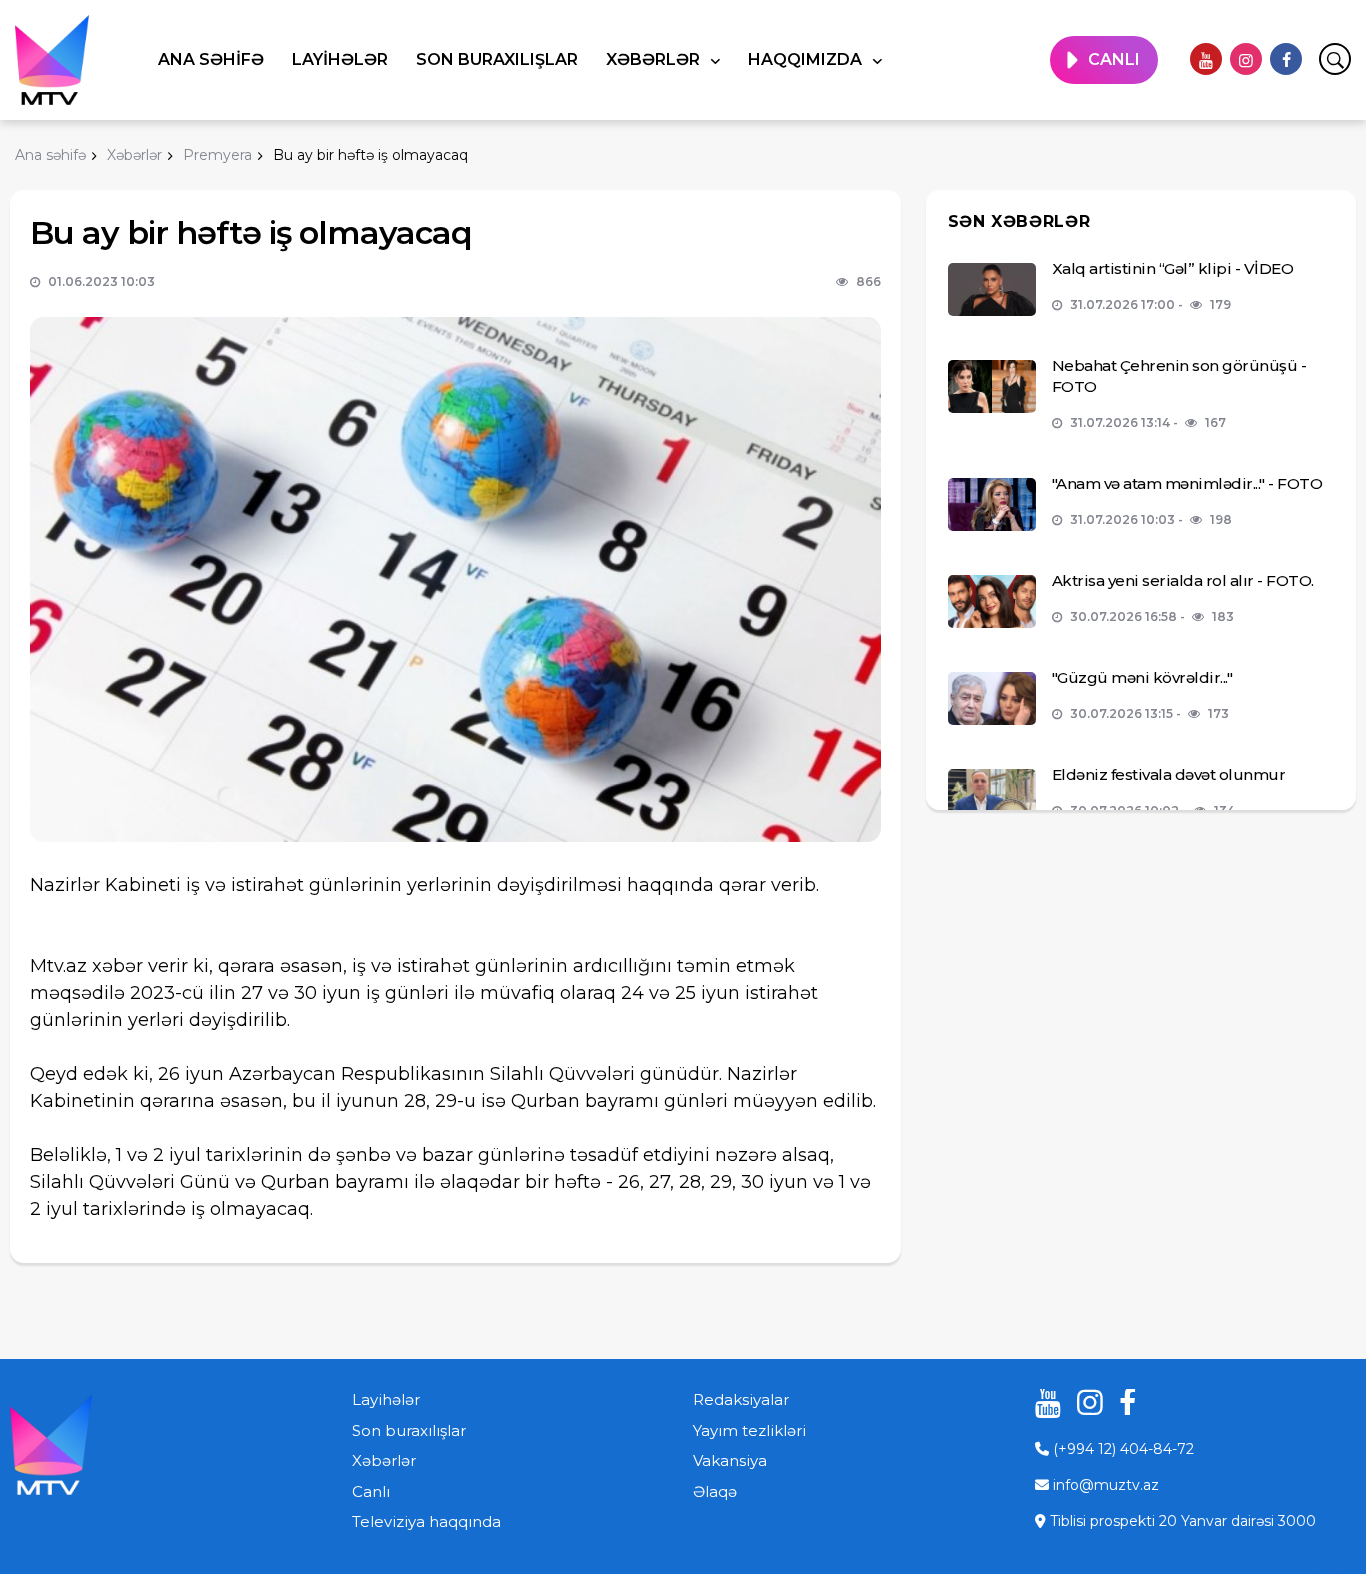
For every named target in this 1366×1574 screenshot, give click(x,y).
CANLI (1114, 59)
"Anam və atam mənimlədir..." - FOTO (1187, 483)
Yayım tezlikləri (749, 1430)
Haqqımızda (807, 59)
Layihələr (340, 59)
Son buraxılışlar (497, 59)
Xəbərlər (655, 59)
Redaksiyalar (741, 1399)
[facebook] (1286, 59)
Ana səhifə (211, 59)
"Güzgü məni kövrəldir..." (1142, 677)
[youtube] (1206, 59)
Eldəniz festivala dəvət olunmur (1169, 774)
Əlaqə (715, 1491)
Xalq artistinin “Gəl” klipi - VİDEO (1173, 268)
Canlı (371, 1491)
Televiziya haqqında (426, 1521)
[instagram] (1246, 59)
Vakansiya (730, 1460)
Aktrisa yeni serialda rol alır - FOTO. (1183, 580)
